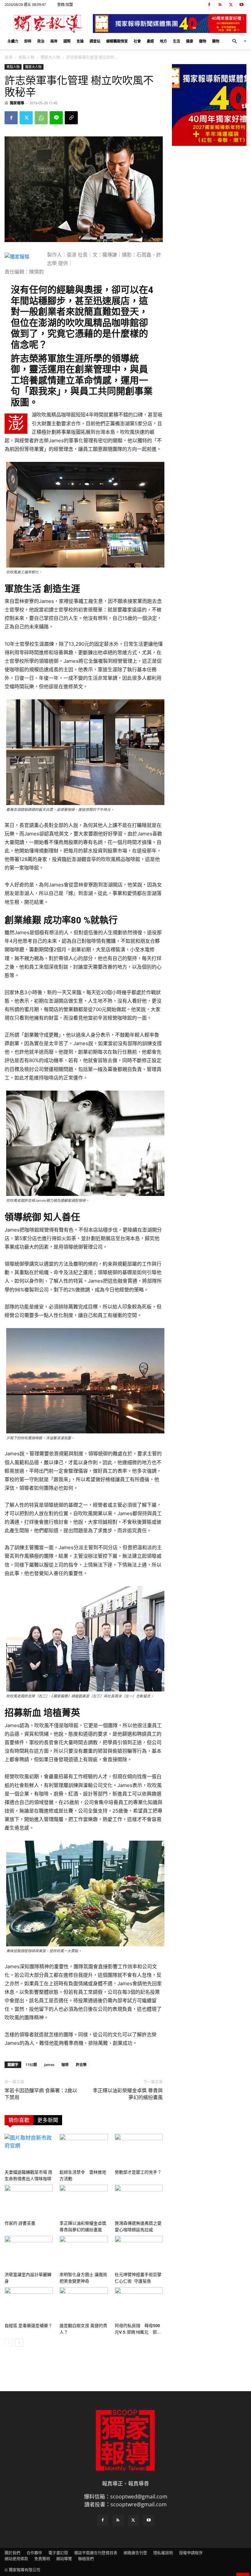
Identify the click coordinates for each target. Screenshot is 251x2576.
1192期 (31, 2065)
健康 (190, 41)
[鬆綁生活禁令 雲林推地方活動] (84, 2150)
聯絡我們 (86, 2559)
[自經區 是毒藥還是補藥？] (29, 2304)
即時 (28, 41)
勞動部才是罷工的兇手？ (138, 2172)
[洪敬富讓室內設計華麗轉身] (29, 2252)
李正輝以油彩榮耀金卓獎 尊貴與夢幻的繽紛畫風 (128, 2094)
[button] (237, 41)
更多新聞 (48, 2120)
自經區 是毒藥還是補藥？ (28, 2326)
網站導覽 (64, 2559)
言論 (80, 41)
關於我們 (12, 2553)
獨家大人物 (50, 57)
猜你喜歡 (19, 2120)
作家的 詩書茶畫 (20, 2223)
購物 (216, 41)
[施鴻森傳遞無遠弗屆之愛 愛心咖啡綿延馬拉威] (139, 2201)
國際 (67, 41)
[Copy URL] (71, 118)
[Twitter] (231, 5)
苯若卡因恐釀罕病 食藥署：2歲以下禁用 (41, 2094)
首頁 (8, 57)
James (49, 2065)
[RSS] (220, 5)
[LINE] (56, 118)
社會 (137, 41)
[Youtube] (242, 5)
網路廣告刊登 (135, 2553)
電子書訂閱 (58, 2553)
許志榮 (81, 2065)
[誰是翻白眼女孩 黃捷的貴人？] (84, 2304)
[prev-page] (9, 2343)
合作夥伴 (34, 2553)
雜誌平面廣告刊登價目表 (96, 2553)
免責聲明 (42, 2559)
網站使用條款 (16, 2559)
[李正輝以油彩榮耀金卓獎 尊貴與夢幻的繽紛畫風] (84, 2201)
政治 (41, 41)
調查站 (95, 41)
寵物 (203, 41)
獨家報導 (17, 103)
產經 (150, 41)
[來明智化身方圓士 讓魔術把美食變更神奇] (84, 2252)
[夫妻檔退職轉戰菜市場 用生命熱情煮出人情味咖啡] (29, 2150)
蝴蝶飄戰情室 (117, 41)
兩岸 (54, 41)
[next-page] (19, 2343)
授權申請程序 (191, 2553)
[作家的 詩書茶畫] (29, 2201)
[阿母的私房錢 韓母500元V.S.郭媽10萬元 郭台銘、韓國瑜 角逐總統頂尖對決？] (139, 2304)
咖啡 (65, 2065)
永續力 (13, 41)
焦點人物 (26, 57)
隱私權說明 (163, 2553)
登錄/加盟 (65, 4)
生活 (176, 41)
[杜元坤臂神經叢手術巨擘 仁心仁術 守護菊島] (139, 2252)
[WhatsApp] (41, 118)
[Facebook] (209, 5)
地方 (163, 41)
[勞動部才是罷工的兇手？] (139, 2150)
